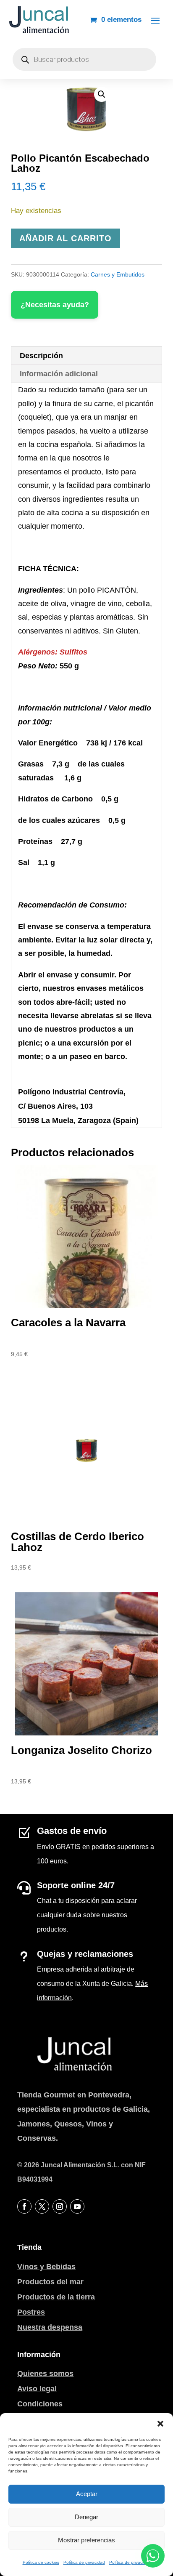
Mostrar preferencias (86, 2540)
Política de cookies (41, 2562)
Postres (31, 2312)
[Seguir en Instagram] (60, 2206)
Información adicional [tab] (59, 374)
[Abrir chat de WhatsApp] (153, 2556)
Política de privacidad (84, 2562)
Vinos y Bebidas (46, 2267)
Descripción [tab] (41, 356)
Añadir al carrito (66, 238)
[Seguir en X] (42, 2206)
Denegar (86, 2517)
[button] (160, 2424)
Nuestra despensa (50, 2327)
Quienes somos (45, 2374)
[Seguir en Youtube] (77, 2206)
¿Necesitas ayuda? (55, 305)
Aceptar (87, 2494)
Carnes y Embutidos (118, 274)
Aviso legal (37, 2389)
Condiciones (40, 2404)
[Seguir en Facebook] (24, 2206)
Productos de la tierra (56, 2297)
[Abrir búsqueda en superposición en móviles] (84, 59)
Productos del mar (50, 2282)
